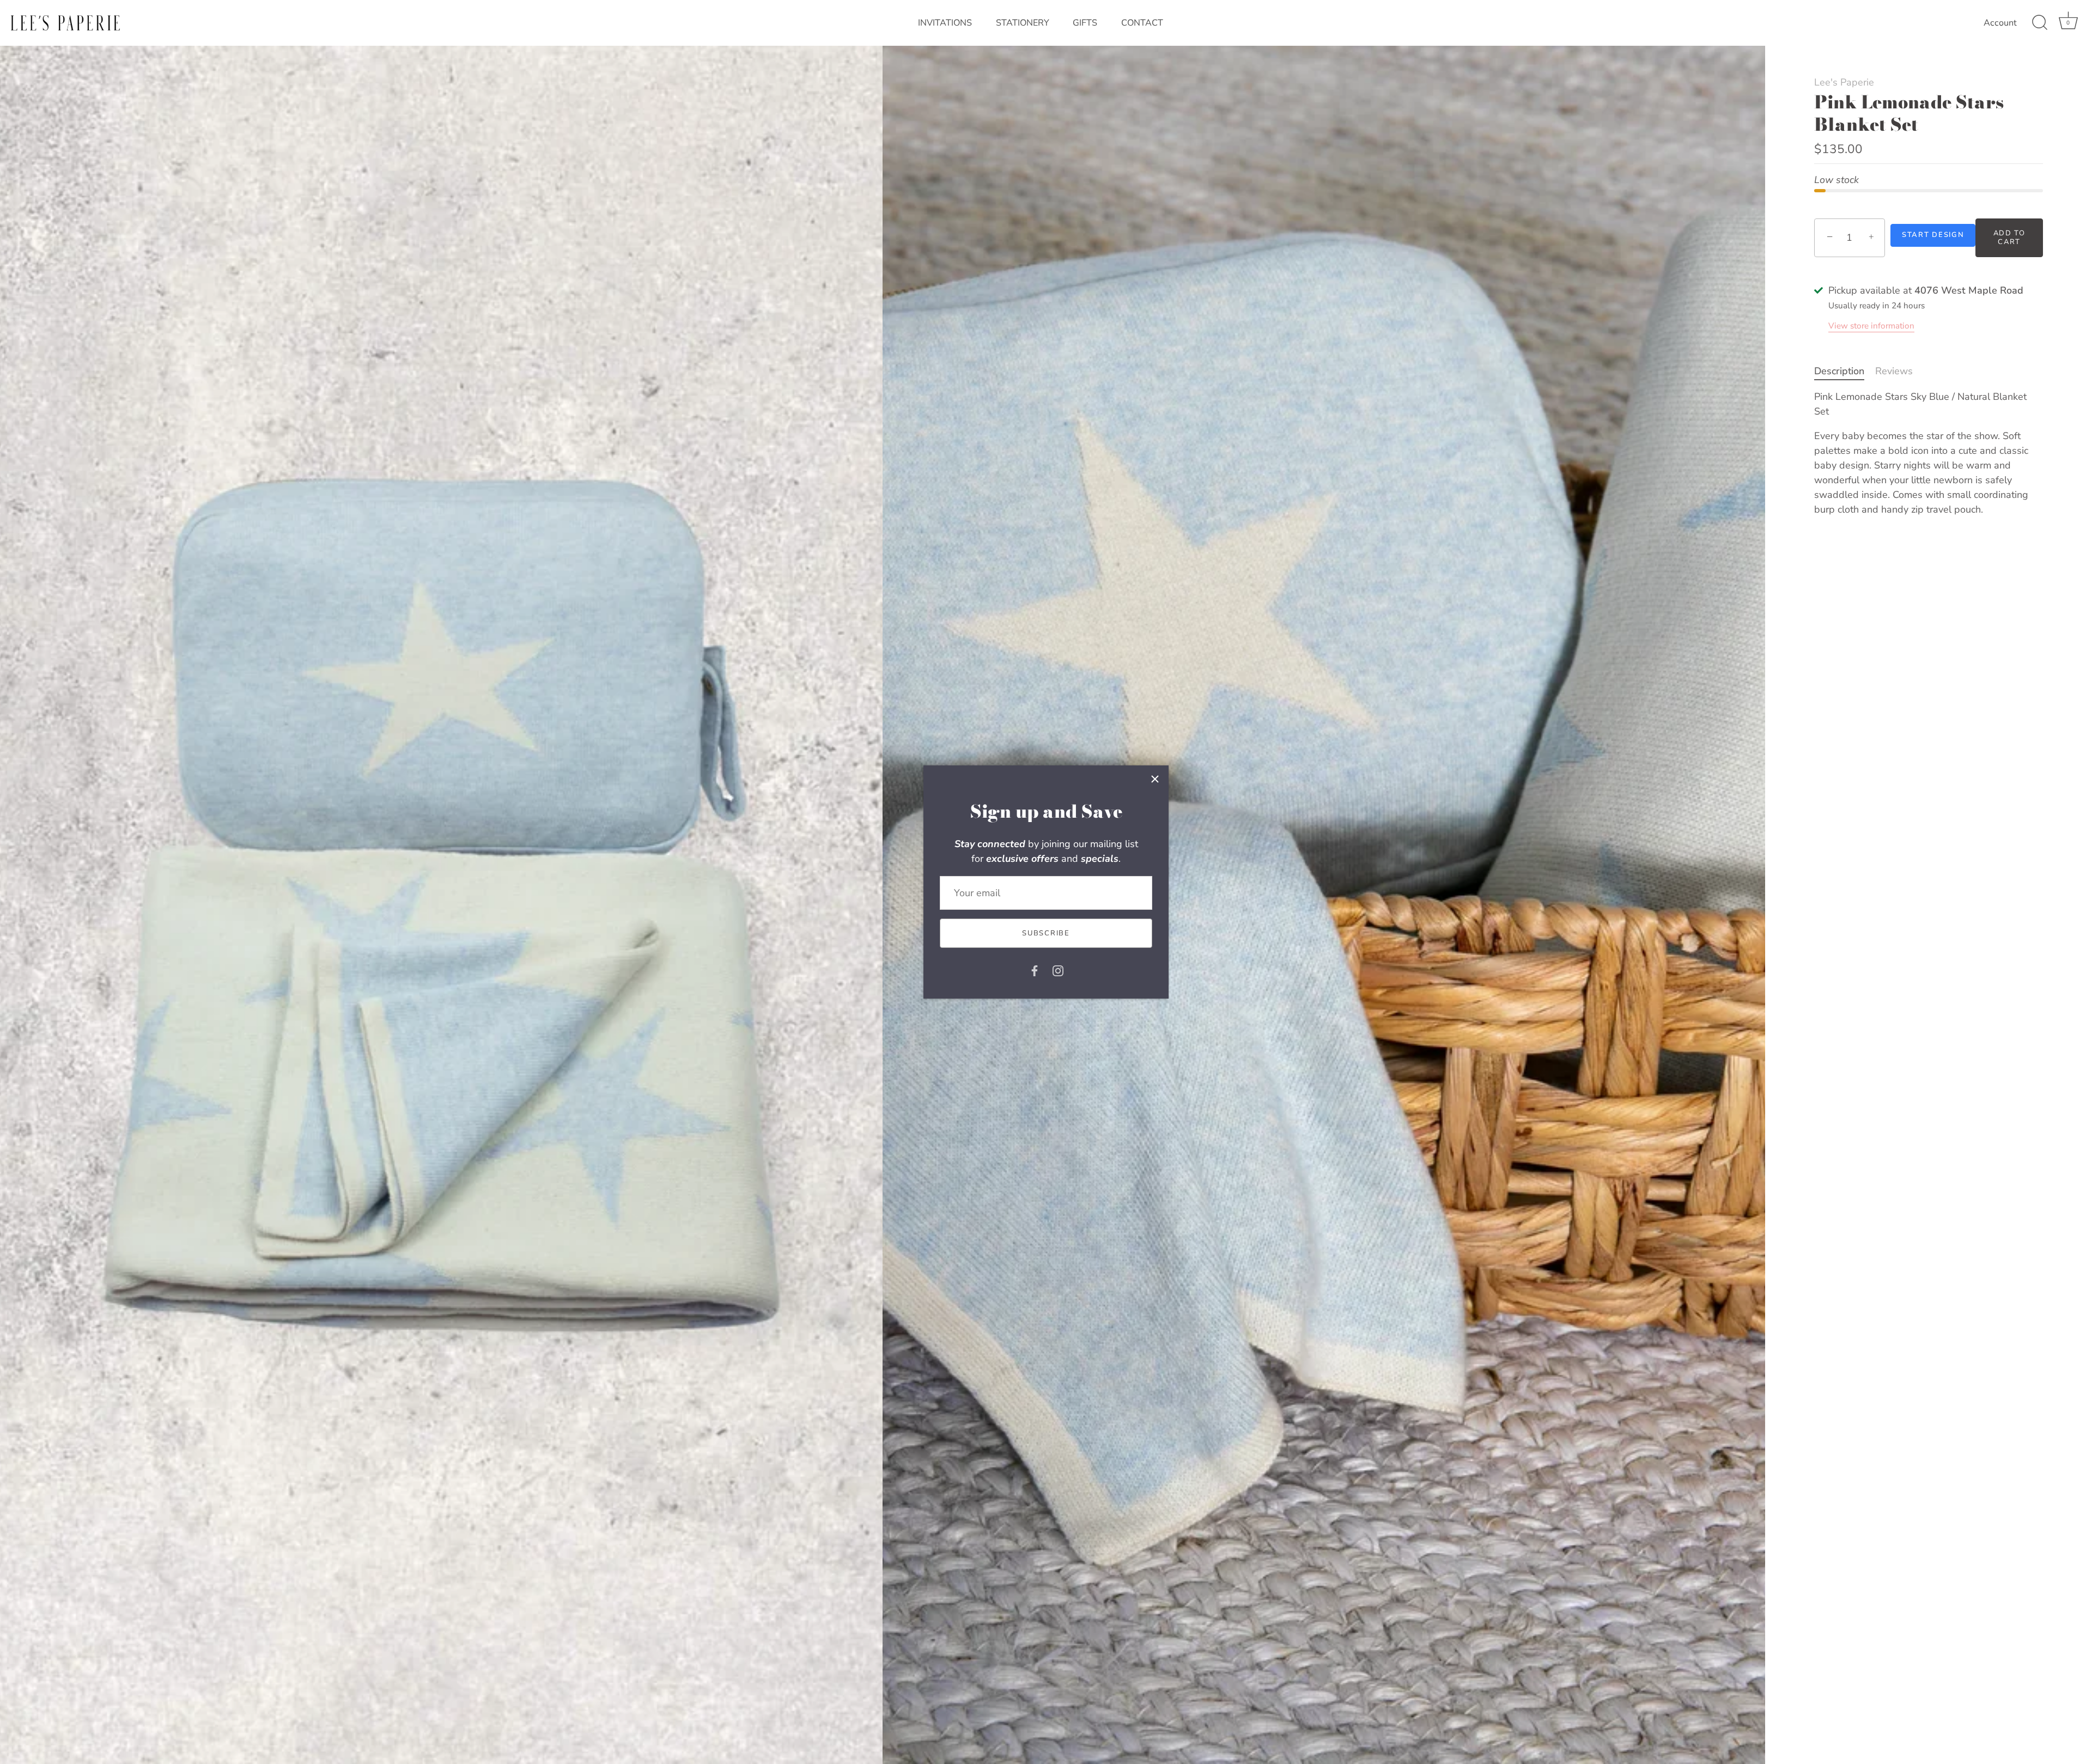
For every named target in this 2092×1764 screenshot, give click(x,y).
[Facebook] (1035, 970)
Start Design (1933, 235)
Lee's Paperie (1844, 82)
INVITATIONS (945, 23)
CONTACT (1142, 23)
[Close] (1155, 779)
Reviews (1894, 371)
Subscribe (1046, 933)
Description (1839, 371)
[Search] (2040, 23)
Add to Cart (2009, 238)
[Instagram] (1058, 970)
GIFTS (1085, 23)
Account (2000, 23)
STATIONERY (1023, 23)
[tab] (1845, 371)
